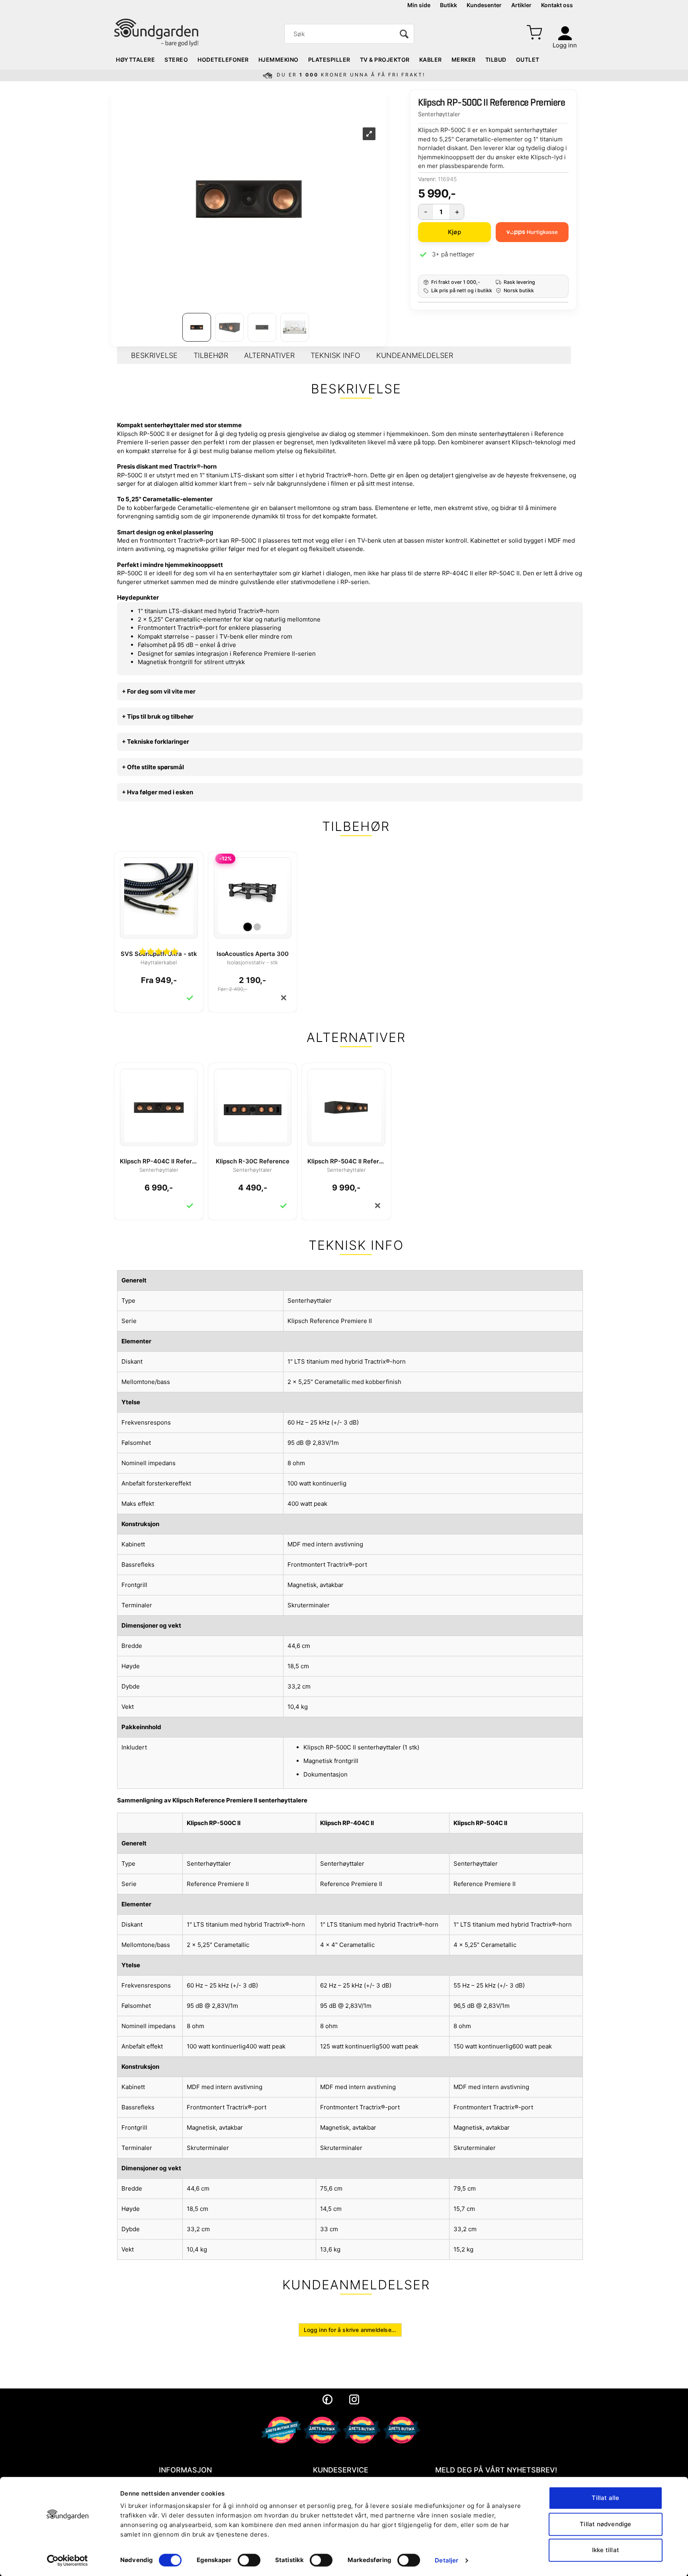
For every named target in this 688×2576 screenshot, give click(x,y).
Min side (419, 5)
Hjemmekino (279, 60)
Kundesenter (484, 5)
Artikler (521, 5)
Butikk (449, 5)
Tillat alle (605, 2498)
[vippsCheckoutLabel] (532, 232)
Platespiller (329, 60)
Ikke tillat (606, 2550)
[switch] (249, 2560)
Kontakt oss (557, 5)
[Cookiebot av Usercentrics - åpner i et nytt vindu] (67, 2560)
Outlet (528, 60)
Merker (464, 60)
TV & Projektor (385, 60)
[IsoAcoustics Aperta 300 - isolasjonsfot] (253, 891)
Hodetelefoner (223, 60)
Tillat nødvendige (605, 2524)
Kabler (431, 60)
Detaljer (447, 2560)
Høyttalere (135, 60)
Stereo (176, 60)
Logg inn (565, 45)
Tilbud (496, 60)
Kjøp (454, 232)
